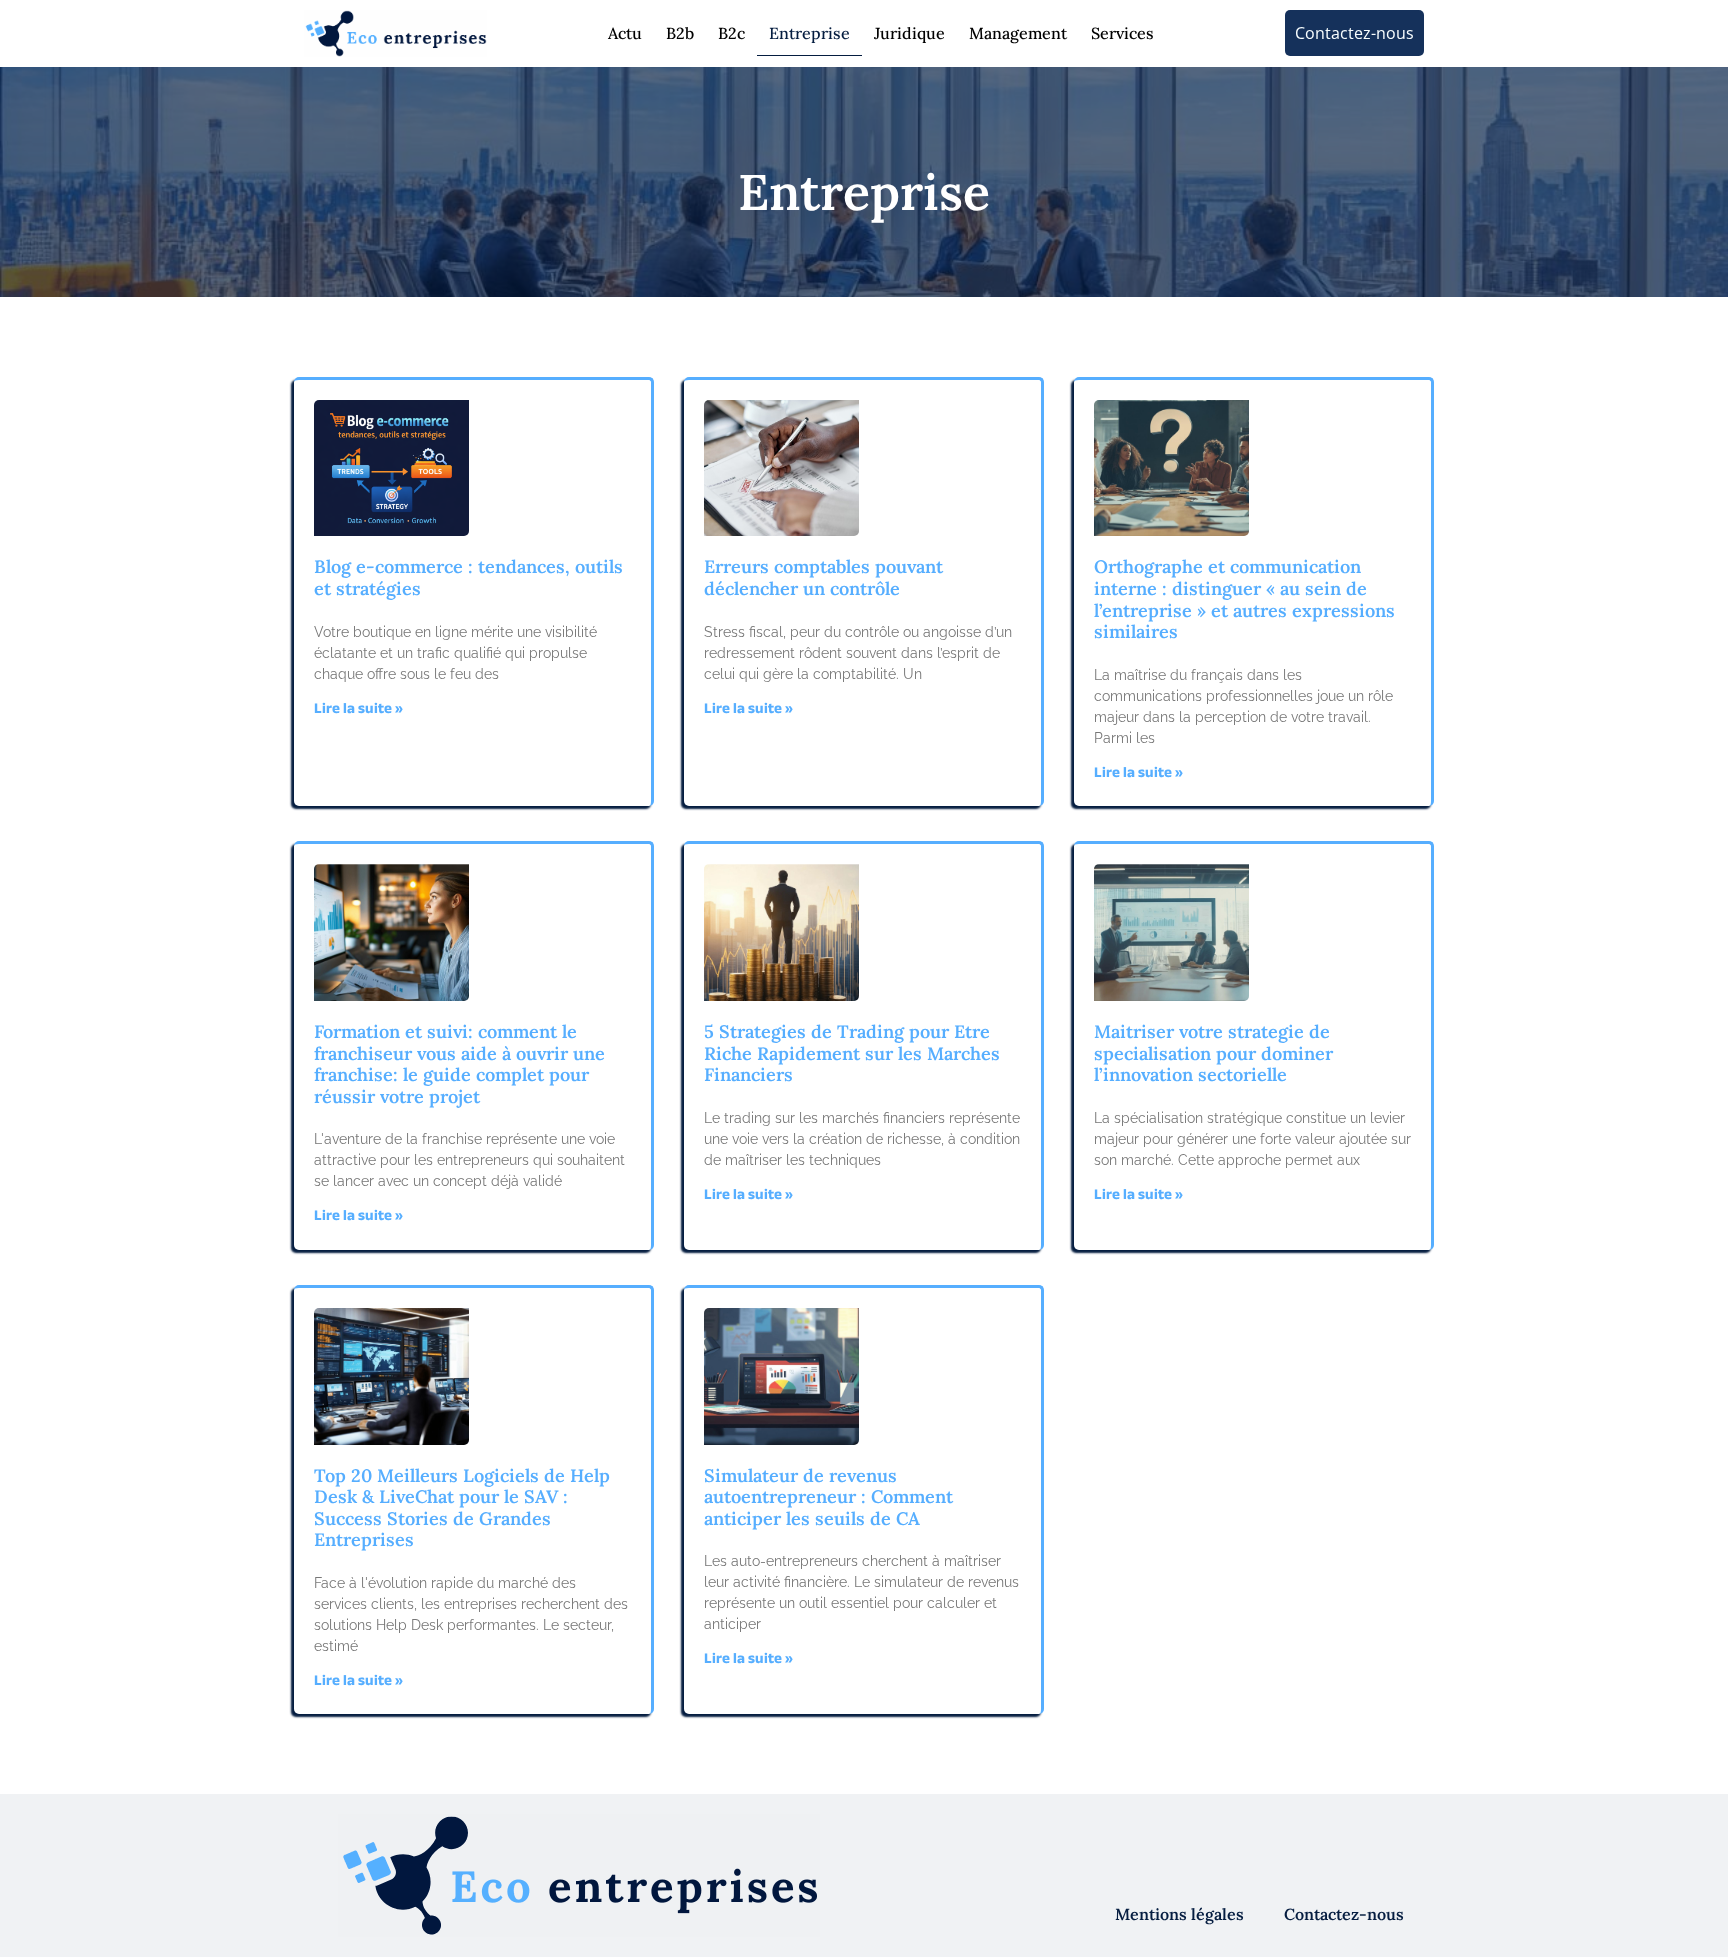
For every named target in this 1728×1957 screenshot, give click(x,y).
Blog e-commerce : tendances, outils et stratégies (468, 577)
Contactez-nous (1344, 1914)
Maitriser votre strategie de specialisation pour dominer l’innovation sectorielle (1213, 1053)
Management (1018, 33)
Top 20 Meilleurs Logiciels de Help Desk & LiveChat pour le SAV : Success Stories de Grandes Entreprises (462, 1508)
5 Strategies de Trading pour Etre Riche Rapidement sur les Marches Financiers (852, 1053)
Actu (625, 33)
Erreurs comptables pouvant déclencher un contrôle (823, 577)
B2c (731, 33)
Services (1122, 33)
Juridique (909, 33)
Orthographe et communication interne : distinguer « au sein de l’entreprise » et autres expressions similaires (1244, 599)
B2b (680, 33)
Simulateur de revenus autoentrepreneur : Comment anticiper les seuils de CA (828, 1497)
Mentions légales (1179, 1914)
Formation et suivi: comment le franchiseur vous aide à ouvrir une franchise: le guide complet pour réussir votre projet (459, 1064)
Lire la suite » (358, 710)
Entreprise (809, 33)
